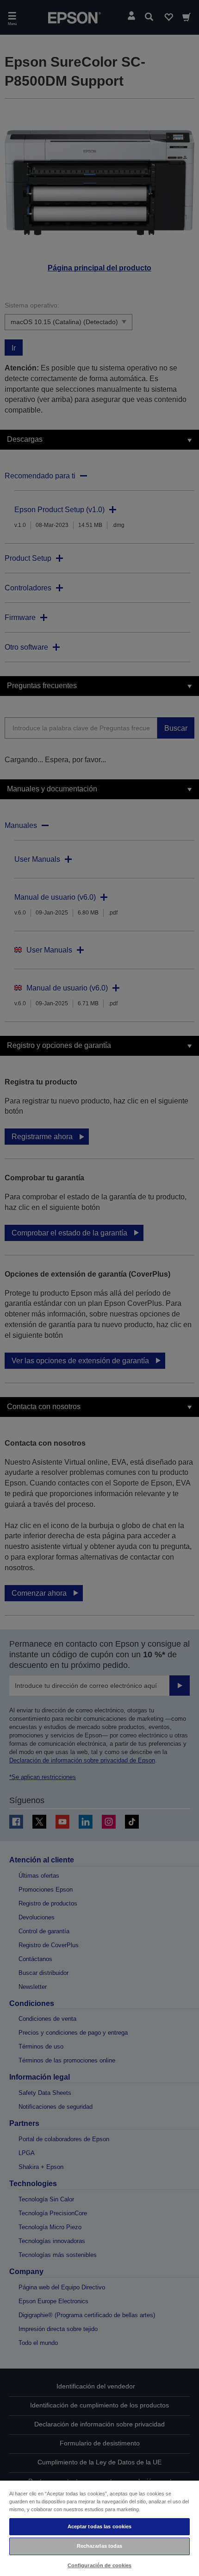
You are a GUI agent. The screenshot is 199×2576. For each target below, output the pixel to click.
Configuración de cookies (100, 2565)
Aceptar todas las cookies (100, 2526)
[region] (99, 2528)
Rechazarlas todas (100, 2546)
